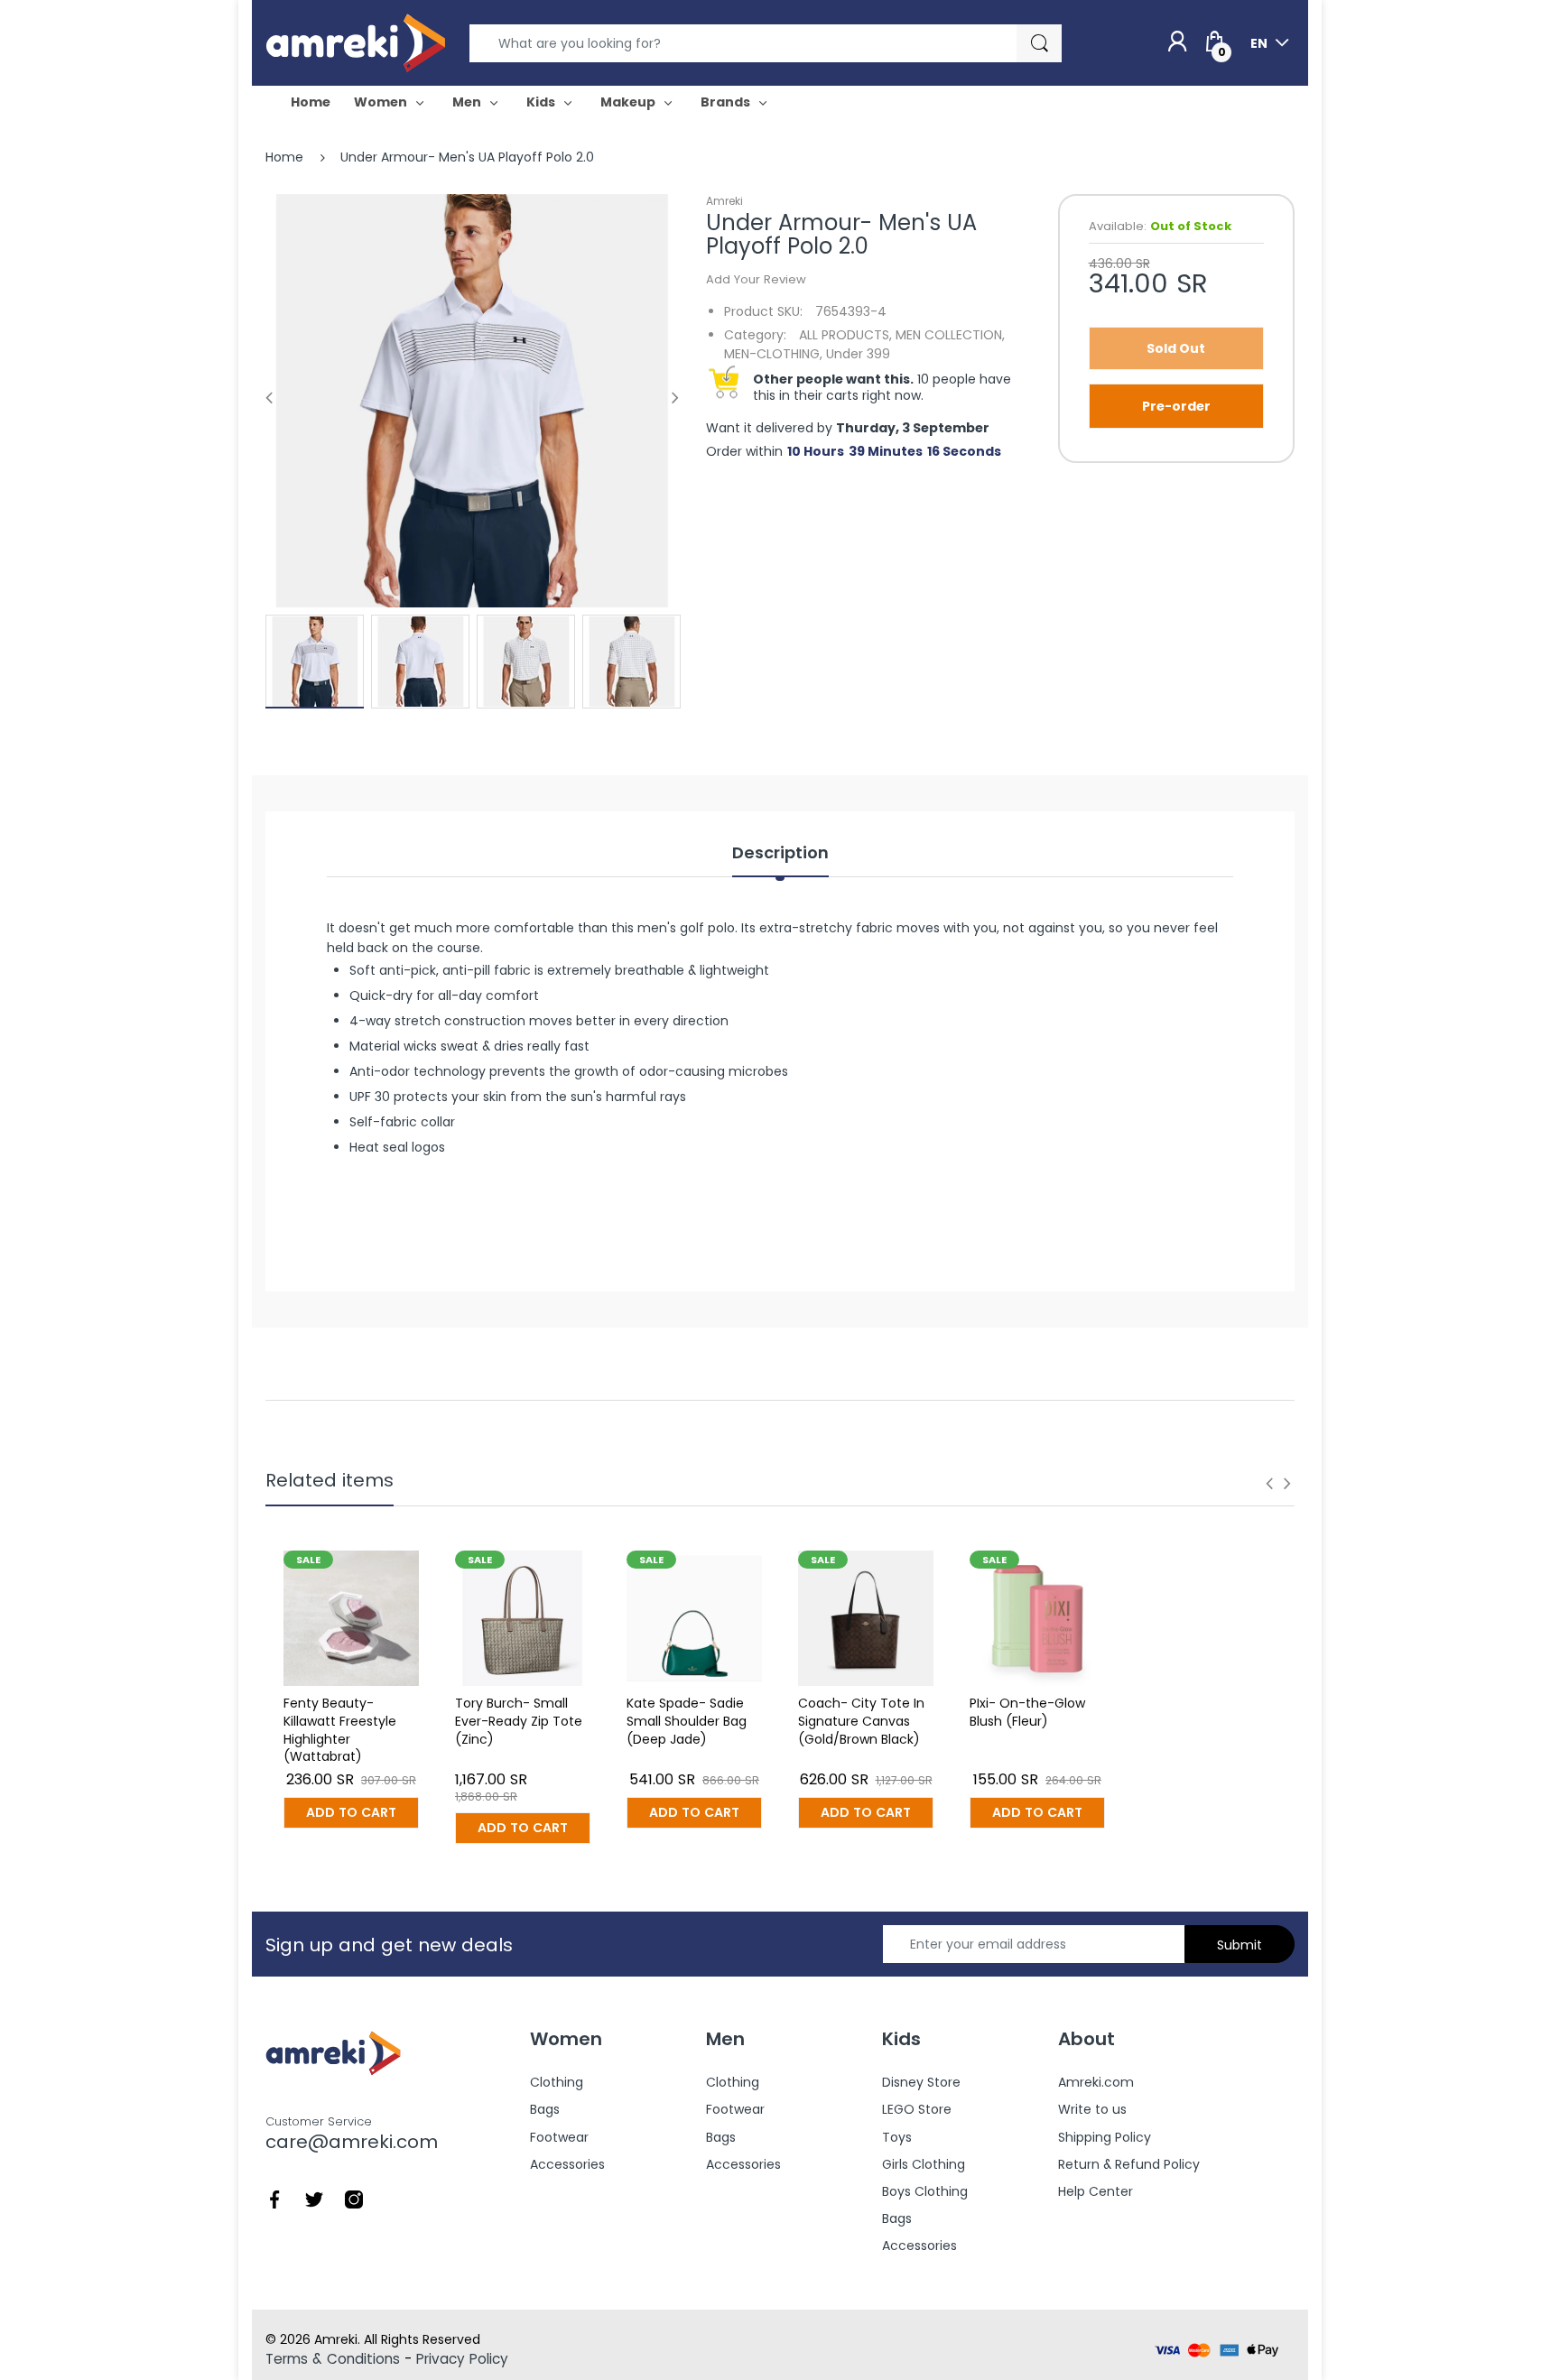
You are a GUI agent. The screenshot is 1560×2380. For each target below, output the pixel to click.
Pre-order (1176, 406)
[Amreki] (356, 42)
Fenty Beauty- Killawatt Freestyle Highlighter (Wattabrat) (340, 1730)
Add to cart (351, 1812)
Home (284, 157)
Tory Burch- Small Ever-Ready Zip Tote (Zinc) (519, 1721)
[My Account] (1177, 42)
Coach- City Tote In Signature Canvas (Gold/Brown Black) (861, 1721)
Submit (1240, 1945)
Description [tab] (780, 853)
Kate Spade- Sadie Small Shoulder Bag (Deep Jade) (687, 1721)
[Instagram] (354, 2199)
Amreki (724, 201)
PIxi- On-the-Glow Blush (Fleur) (1027, 1712)
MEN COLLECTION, (950, 335)
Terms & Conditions (333, 2359)
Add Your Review (756, 279)
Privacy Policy (462, 2359)
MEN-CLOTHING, (773, 354)
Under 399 (858, 354)
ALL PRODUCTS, (845, 335)
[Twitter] (314, 2199)
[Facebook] (274, 2199)
